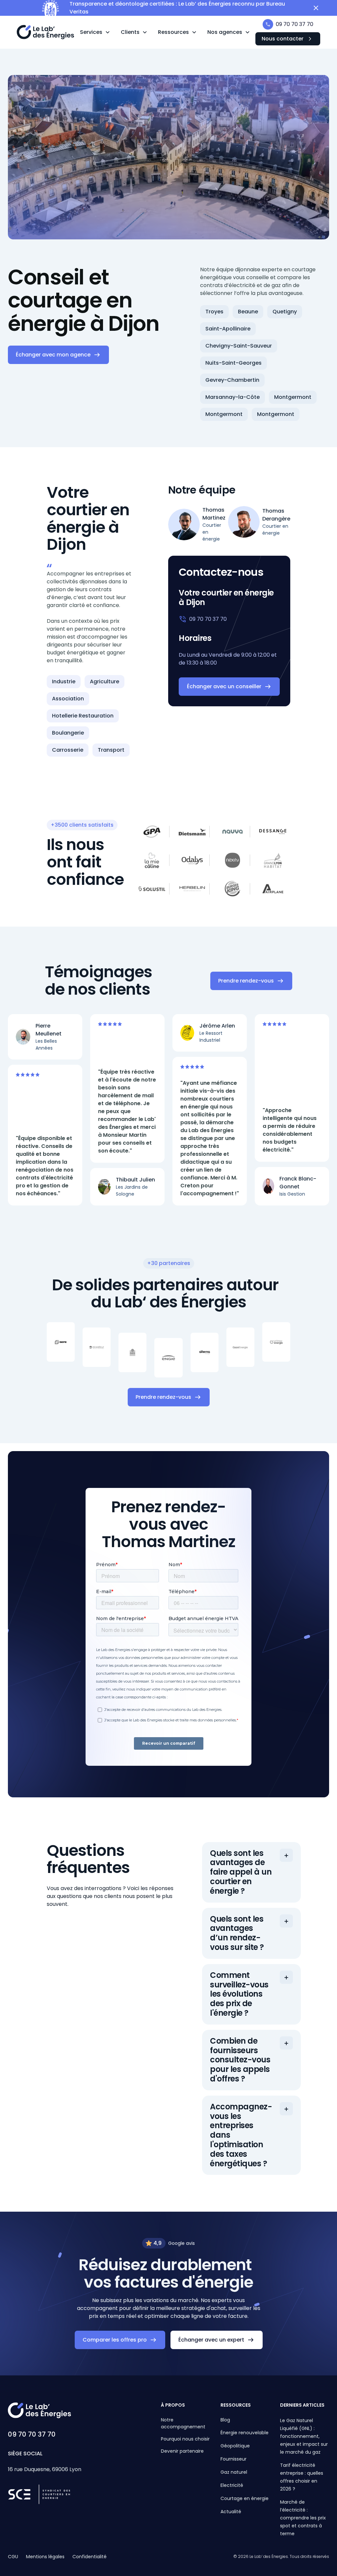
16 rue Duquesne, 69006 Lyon (45, 2469)
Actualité (231, 2512)
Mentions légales (45, 2557)
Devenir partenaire (182, 2451)
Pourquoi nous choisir (185, 2439)
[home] (46, 32)
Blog (225, 2420)
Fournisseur (233, 2459)
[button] (95, 32)
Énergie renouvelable (245, 2433)
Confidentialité (90, 2557)
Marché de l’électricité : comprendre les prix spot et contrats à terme (303, 2518)
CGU (13, 2557)
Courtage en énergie (245, 2498)
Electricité (232, 2485)
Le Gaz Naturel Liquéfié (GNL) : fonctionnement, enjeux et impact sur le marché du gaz (304, 2436)
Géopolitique (235, 2446)
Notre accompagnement (183, 2423)
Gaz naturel (234, 2472)
